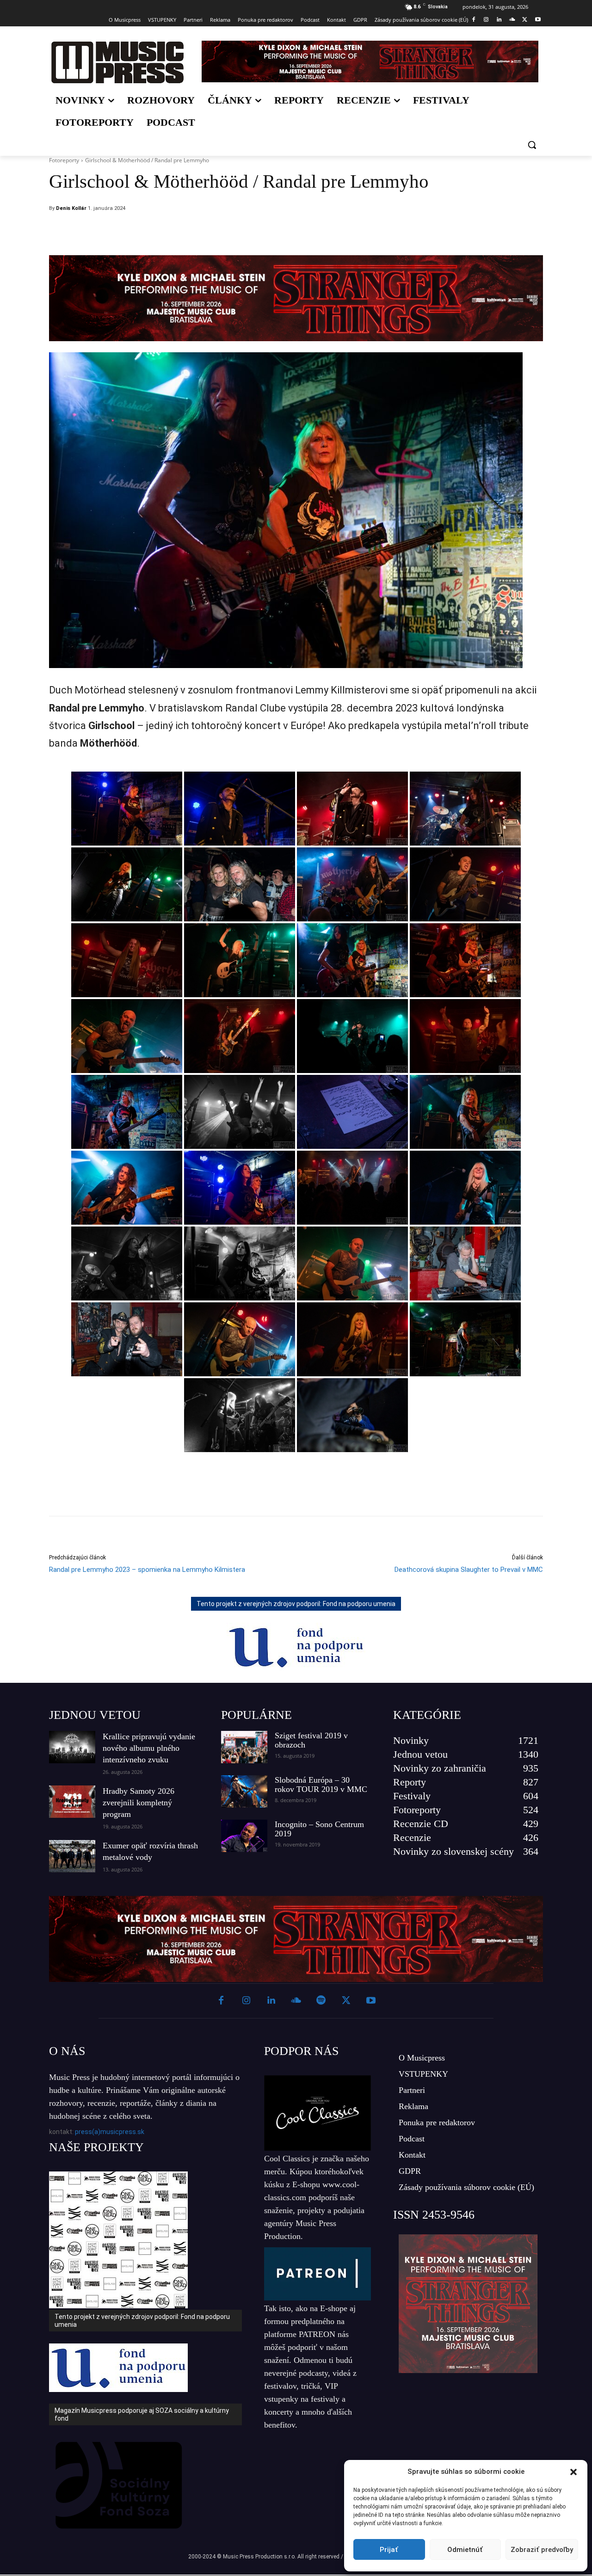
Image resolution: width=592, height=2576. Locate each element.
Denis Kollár (71, 208)
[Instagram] (486, 20)
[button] (573, 2472)
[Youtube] (538, 20)
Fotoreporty (64, 160)
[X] (525, 20)
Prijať (389, 2550)
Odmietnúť (465, 2550)
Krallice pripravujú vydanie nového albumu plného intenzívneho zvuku (149, 1748)
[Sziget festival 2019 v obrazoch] (244, 1747)
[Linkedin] (499, 20)
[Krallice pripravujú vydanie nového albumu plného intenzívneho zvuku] (72, 1747)
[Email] (358, 232)
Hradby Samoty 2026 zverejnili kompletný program (139, 1803)
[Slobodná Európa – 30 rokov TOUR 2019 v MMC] (244, 1791)
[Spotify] (321, 2001)
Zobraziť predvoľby (542, 2550)
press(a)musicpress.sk (110, 2132)
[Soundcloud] (512, 20)
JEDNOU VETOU (95, 1715)
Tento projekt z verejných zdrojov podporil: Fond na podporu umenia (296, 1604)
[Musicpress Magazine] (117, 62)
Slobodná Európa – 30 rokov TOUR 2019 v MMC (321, 1785)
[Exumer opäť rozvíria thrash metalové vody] (72, 1856)
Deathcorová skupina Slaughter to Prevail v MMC (469, 1570)
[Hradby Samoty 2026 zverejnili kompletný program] (72, 1802)
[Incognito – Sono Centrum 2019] (244, 1836)
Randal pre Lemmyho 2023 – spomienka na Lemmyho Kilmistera (147, 1570)
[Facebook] (473, 20)
